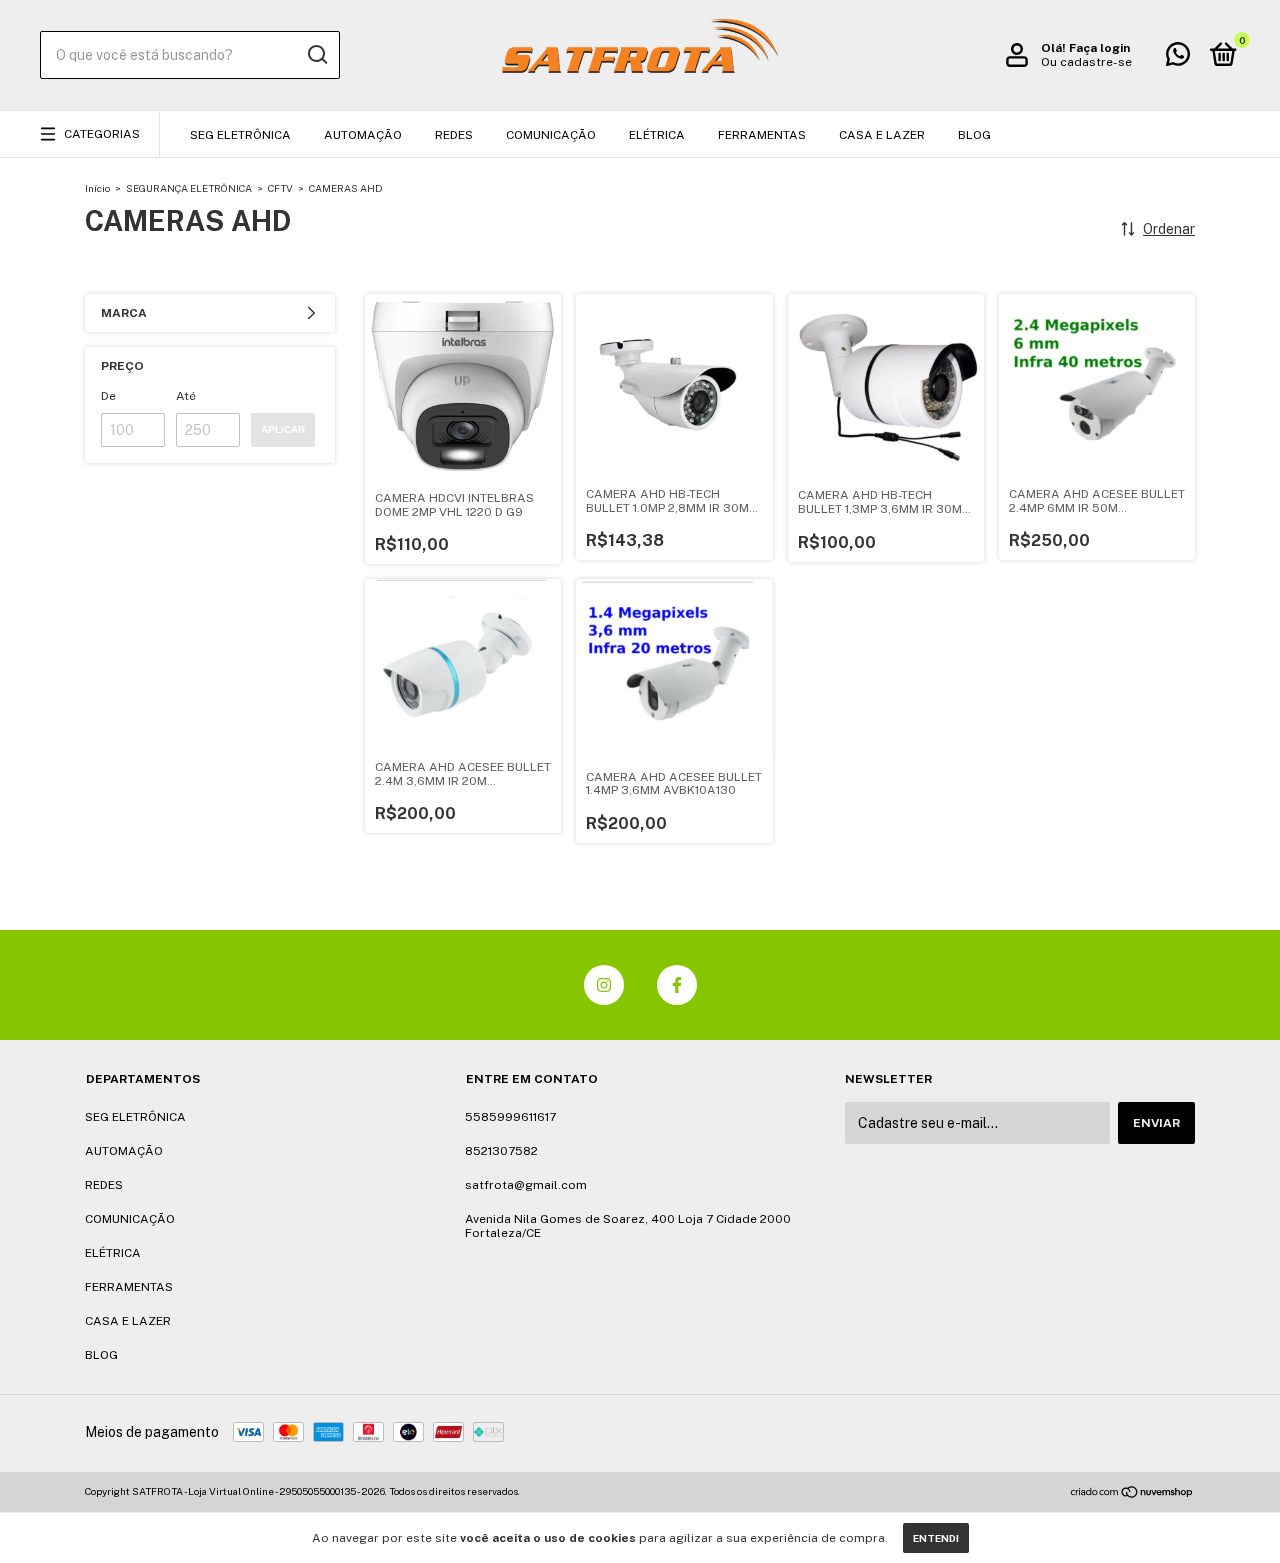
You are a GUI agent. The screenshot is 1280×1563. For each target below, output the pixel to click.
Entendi (936, 1538)
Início (97, 188)
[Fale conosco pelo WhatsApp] (1178, 59)
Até (186, 396)
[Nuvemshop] (1132, 1494)
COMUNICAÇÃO (551, 135)
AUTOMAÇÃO (363, 135)
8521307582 (501, 1151)
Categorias (102, 134)
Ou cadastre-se (1086, 62)
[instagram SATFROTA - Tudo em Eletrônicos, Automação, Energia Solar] (604, 985)
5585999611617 (510, 1117)
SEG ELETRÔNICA (240, 135)
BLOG (974, 135)
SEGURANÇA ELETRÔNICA (189, 188)
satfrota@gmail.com (526, 1185)
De (108, 396)
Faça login (1099, 48)
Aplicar (283, 429)
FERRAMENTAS (762, 135)
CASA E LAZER (882, 135)
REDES (454, 135)
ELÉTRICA (657, 135)
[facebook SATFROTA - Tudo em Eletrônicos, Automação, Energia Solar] (677, 985)
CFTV (280, 188)
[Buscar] (316, 55)
